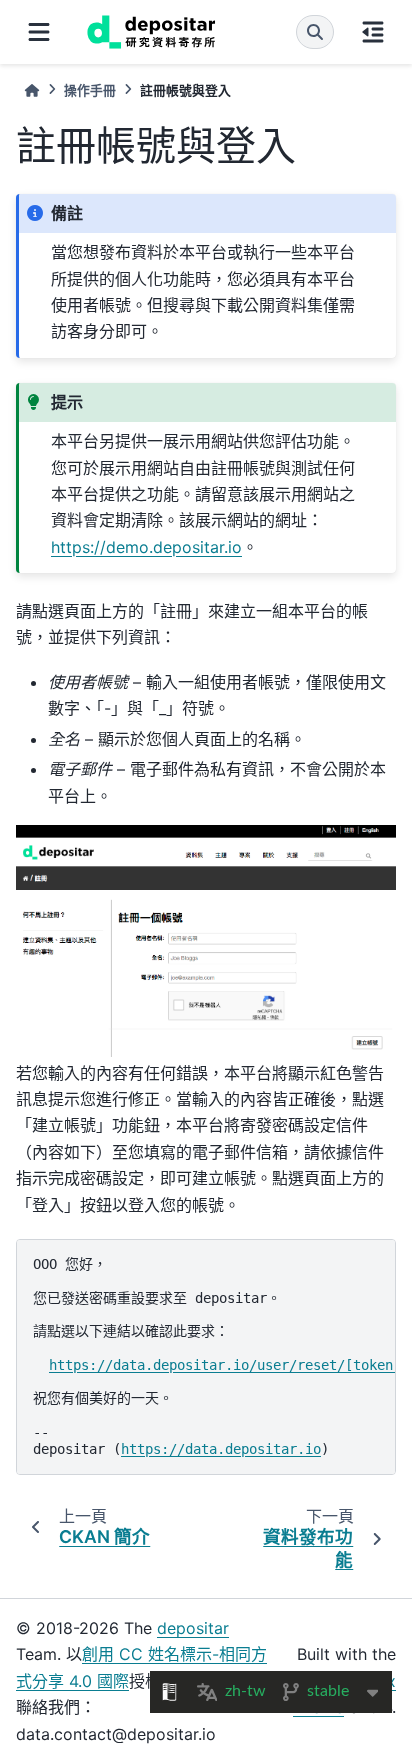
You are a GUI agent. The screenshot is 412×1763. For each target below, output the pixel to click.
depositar (193, 1628)
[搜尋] (315, 32)
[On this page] (373, 32)
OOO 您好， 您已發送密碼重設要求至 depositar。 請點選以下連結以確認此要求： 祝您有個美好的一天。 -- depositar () (214, 1356)
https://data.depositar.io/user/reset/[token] (225, 1365)
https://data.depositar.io (221, 1449)
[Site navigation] (39, 32)
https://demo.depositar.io (146, 547)
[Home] (32, 90)
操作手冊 (90, 90)
